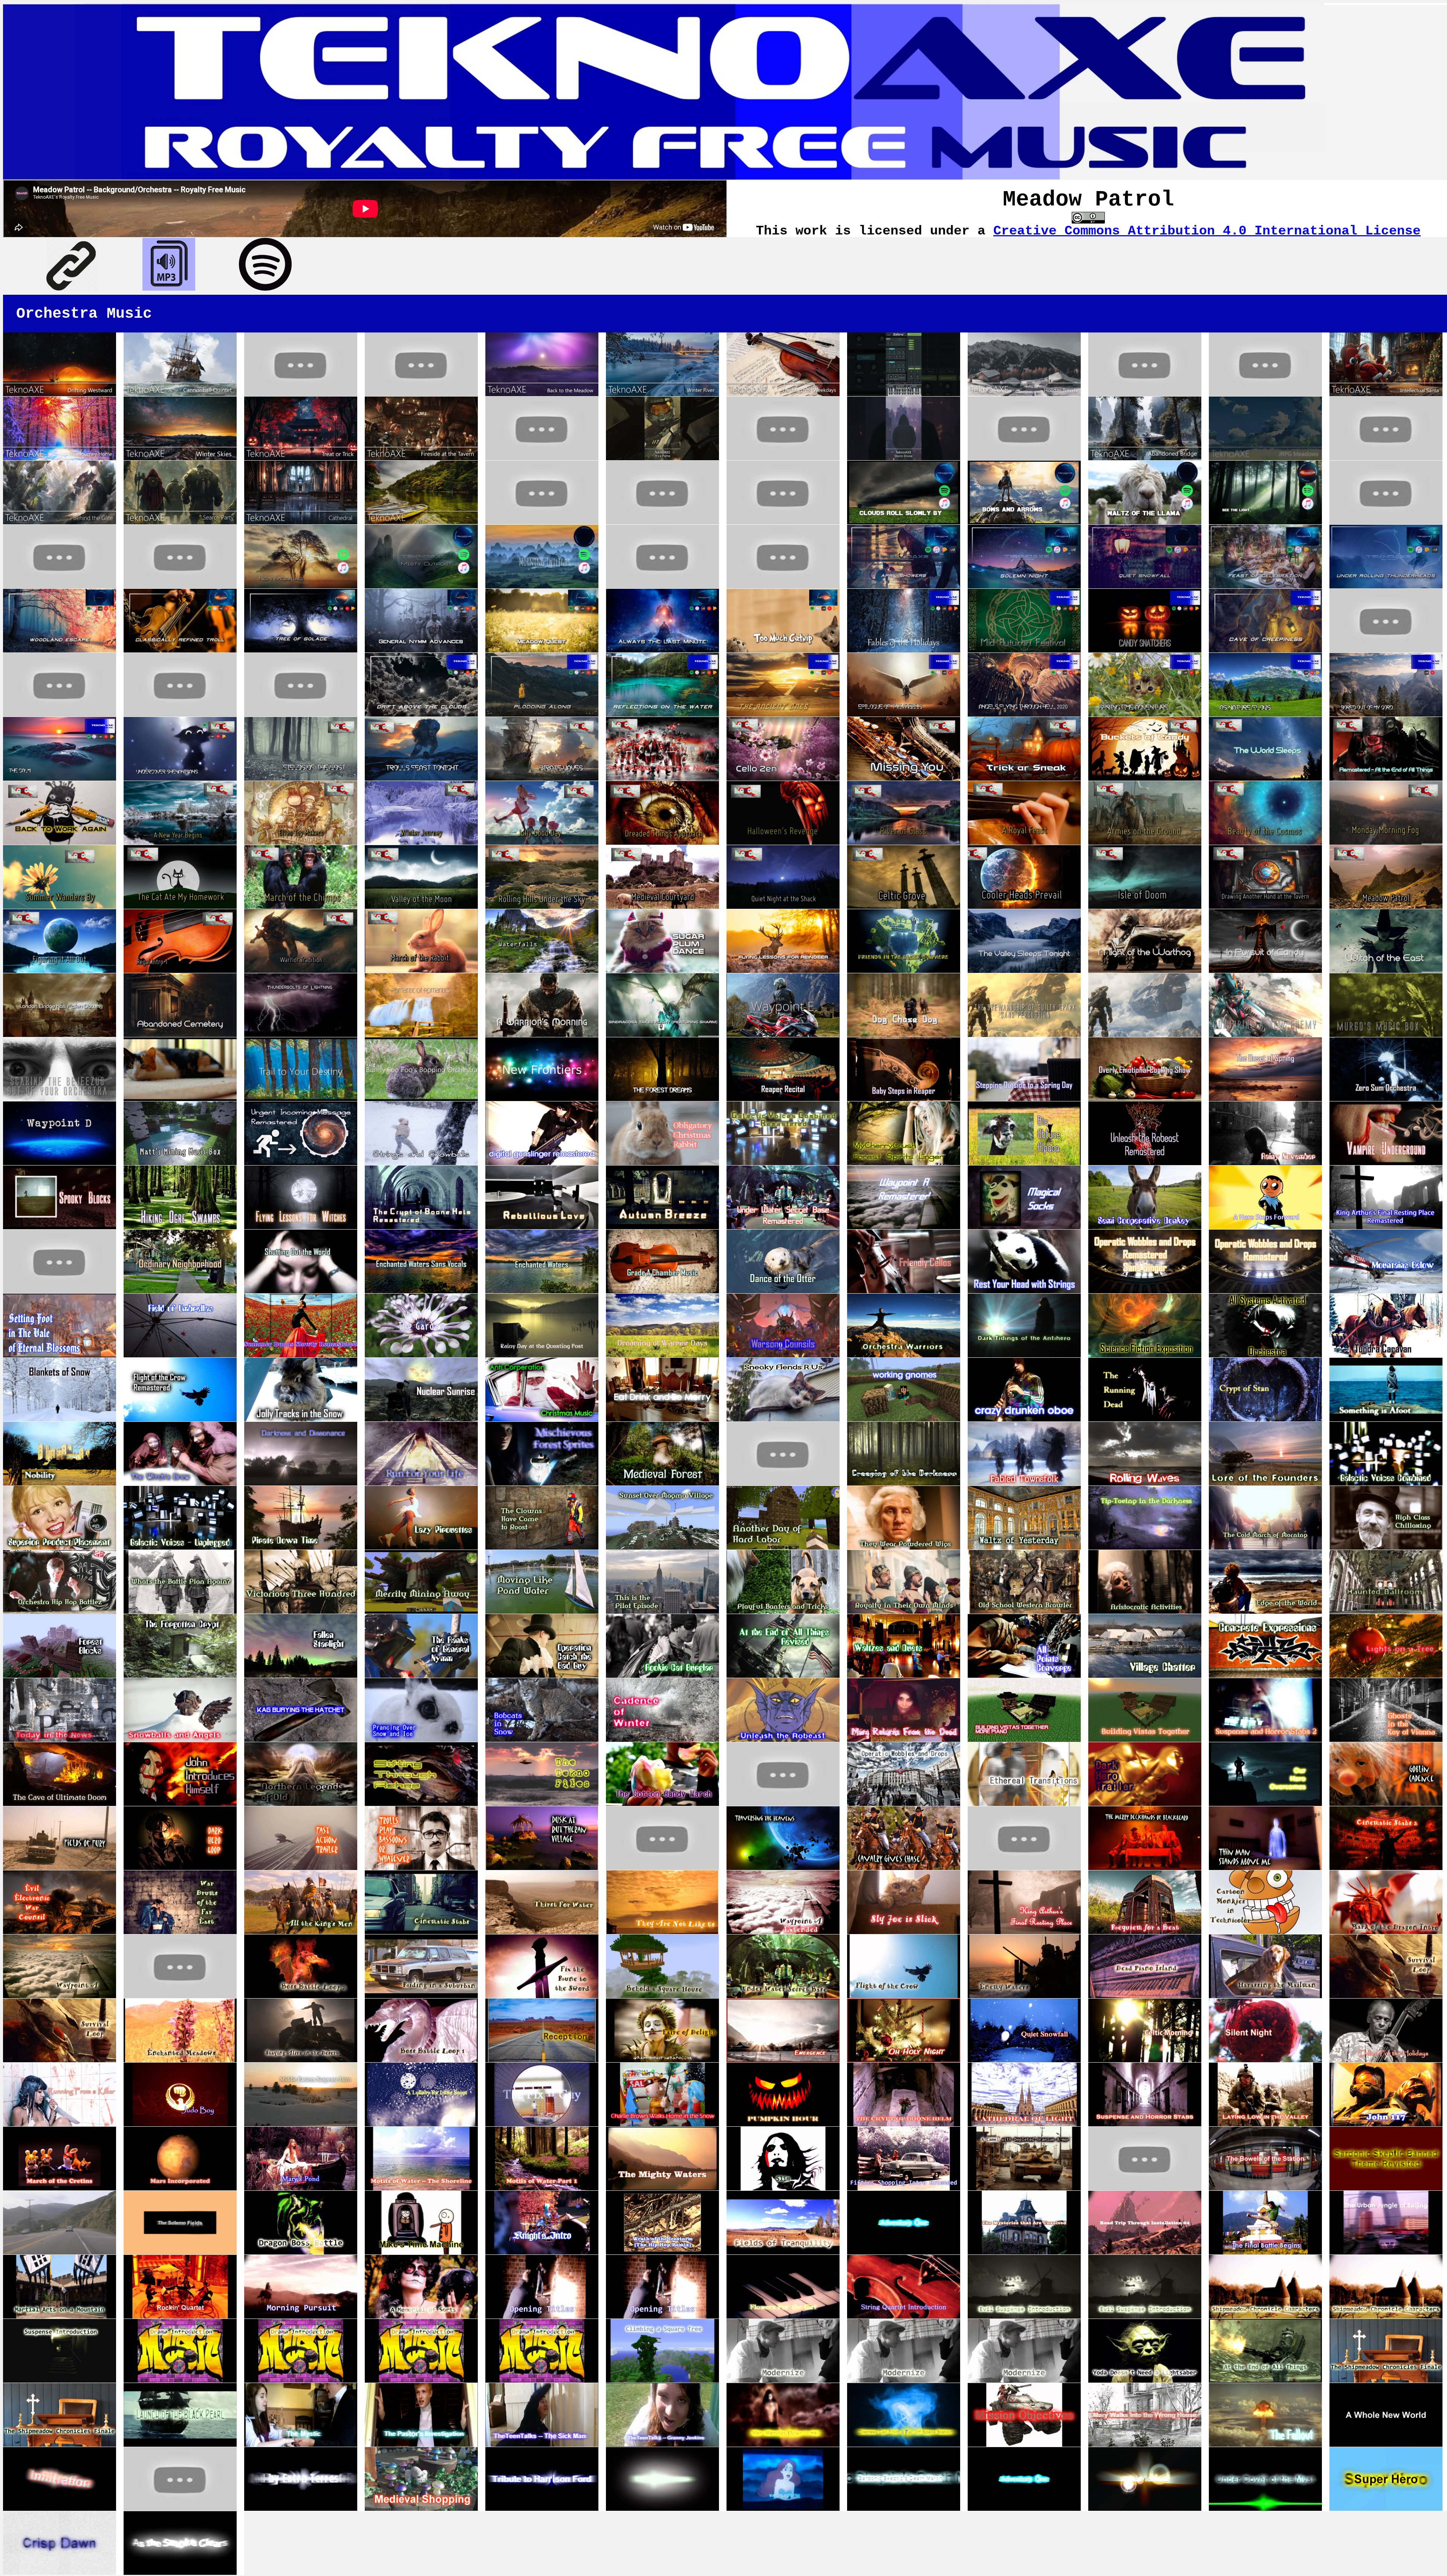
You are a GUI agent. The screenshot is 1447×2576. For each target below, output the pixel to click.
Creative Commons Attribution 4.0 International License (1207, 231)
